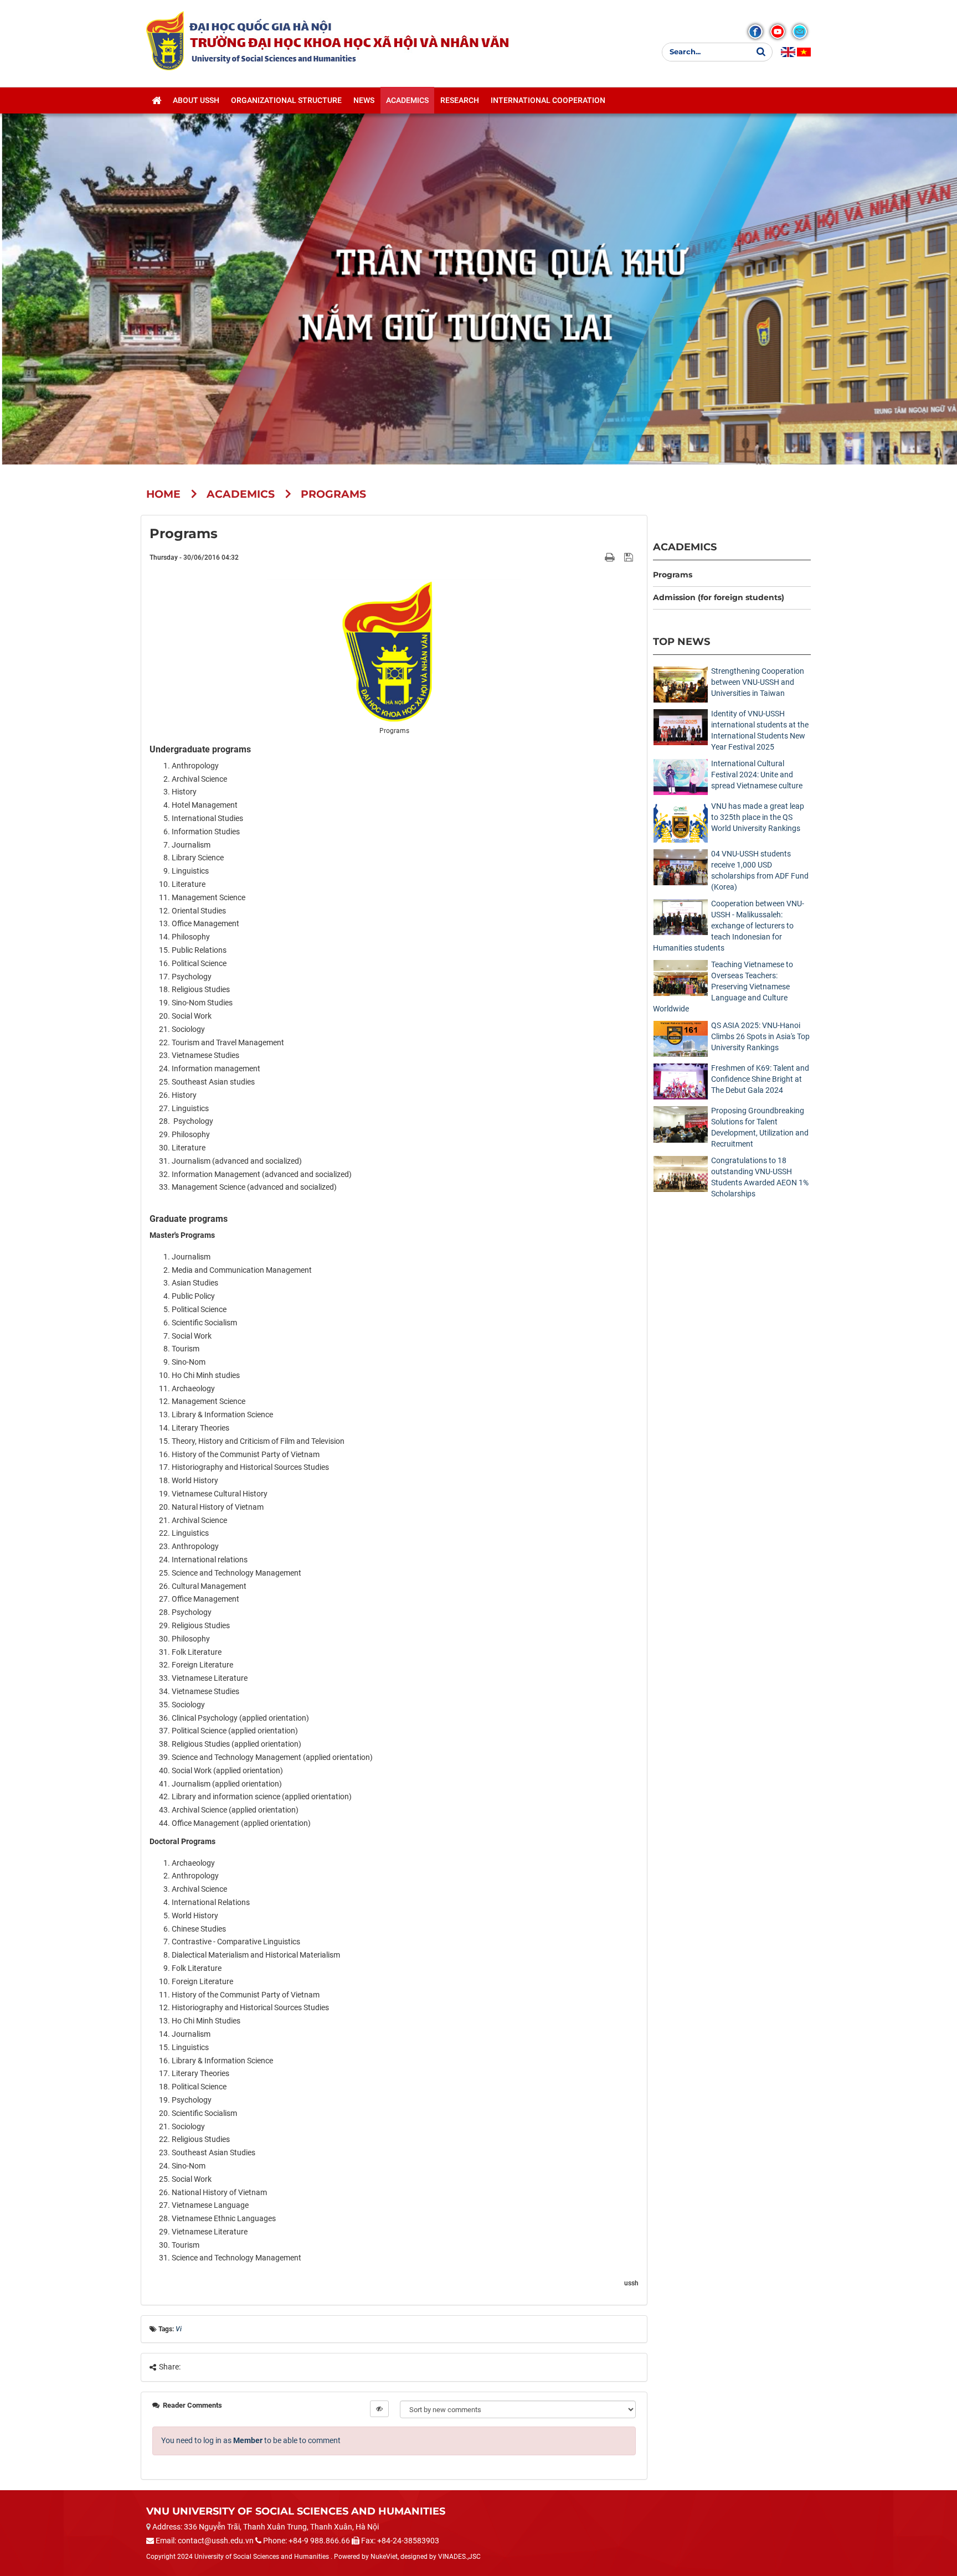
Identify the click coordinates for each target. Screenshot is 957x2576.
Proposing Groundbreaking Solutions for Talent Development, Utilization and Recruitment (760, 1127)
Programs (673, 575)
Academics (685, 547)
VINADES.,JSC (459, 2557)
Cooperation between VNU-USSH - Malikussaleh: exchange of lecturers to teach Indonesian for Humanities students (729, 926)
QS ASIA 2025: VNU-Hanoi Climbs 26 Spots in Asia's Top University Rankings (760, 1036)
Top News (681, 641)
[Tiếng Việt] (804, 52)
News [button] (364, 100)
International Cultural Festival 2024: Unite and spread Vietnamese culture (757, 775)
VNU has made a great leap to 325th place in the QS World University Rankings (758, 817)
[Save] (630, 557)
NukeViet (384, 2557)
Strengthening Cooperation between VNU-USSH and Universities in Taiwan (758, 682)
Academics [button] (407, 100)
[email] (800, 32)
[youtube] (778, 32)
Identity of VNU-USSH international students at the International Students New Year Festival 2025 (760, 730)
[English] (788, 52)
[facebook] (755, 32)
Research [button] (460, 100)
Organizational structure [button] (286, 100)
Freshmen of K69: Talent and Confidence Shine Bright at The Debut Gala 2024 (760, 1079)
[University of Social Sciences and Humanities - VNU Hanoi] (165, 40)
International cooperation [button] (548, 100)
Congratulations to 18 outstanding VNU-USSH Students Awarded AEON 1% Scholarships (760, 1177)
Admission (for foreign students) (719, 597)
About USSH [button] (196, 100)
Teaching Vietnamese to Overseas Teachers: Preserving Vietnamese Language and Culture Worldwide (723, 987)
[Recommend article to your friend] (597, 557)
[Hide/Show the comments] (379, 2409)
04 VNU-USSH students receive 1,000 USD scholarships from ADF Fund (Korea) (760, 870)
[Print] (611, 557)
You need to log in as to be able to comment (251, 2440)
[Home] (156, 100)
